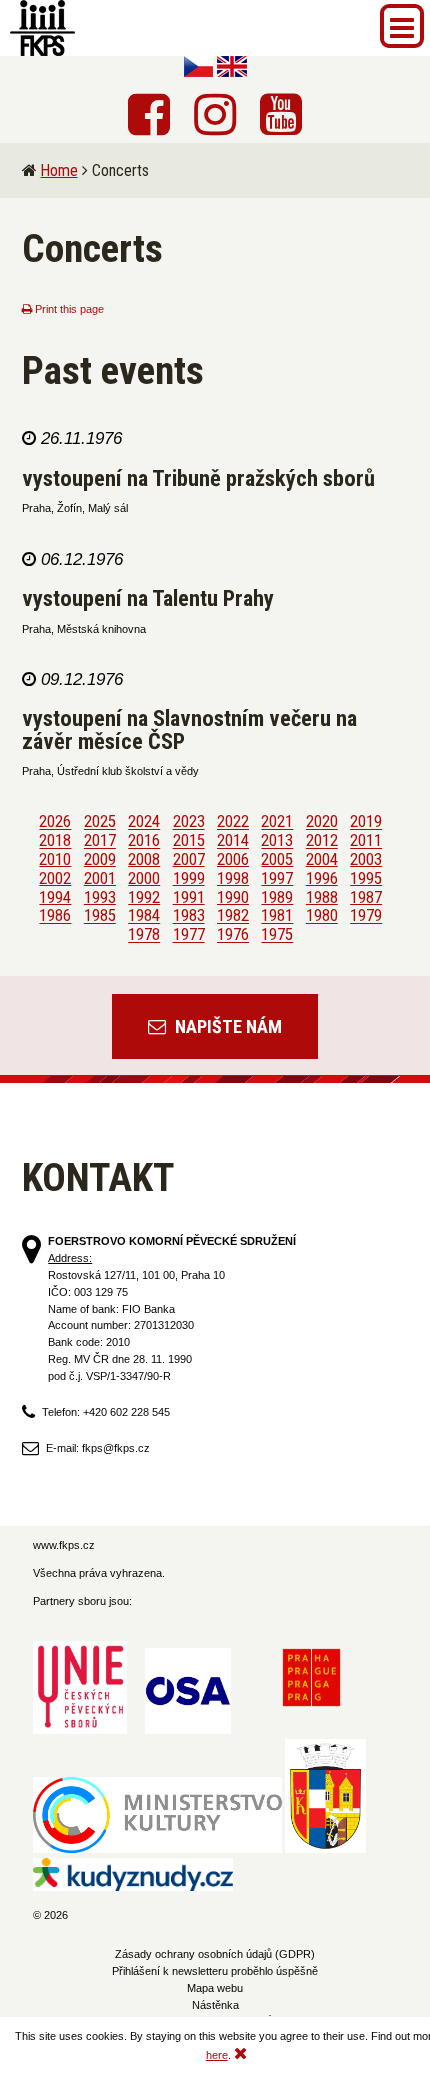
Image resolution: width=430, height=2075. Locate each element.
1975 (277, 935)
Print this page (68, 309)
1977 (189, 935)
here (217, 2055)
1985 (100, 916)
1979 (366, 916)
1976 (233, 935)
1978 (144, 935)
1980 (322, 916)
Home (59, 170)
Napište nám (226, 1026)
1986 (55, 916)
